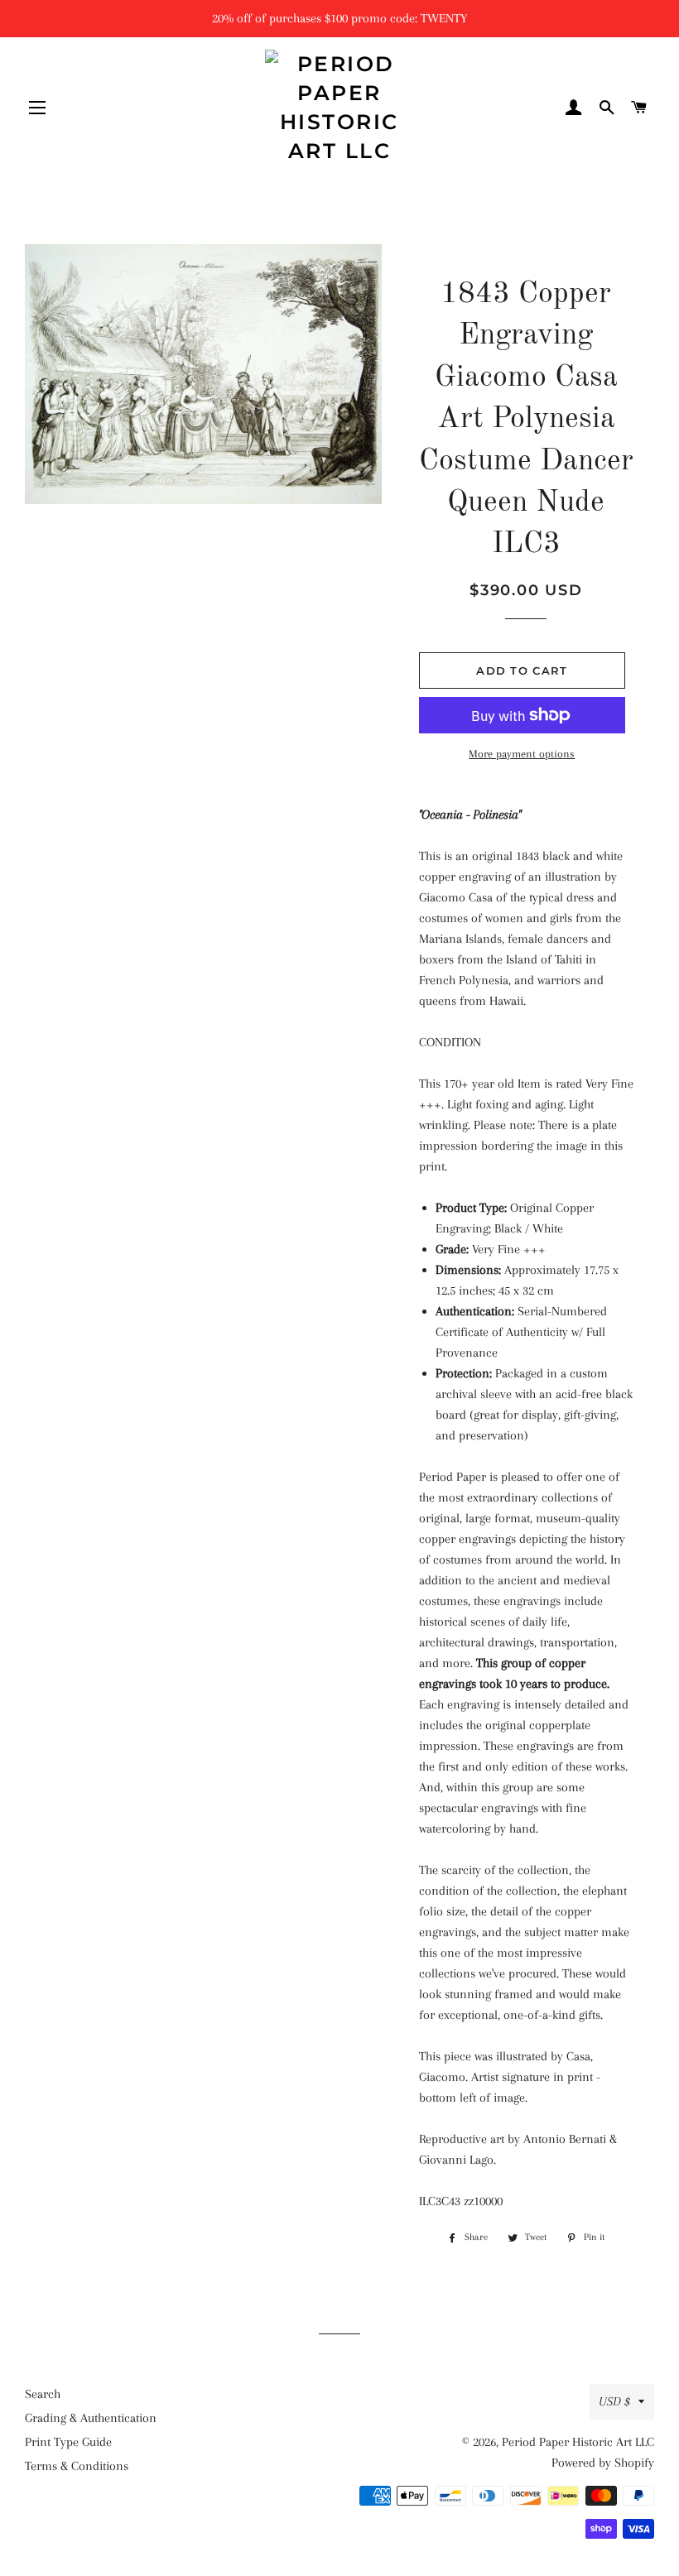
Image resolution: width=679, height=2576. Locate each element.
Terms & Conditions (77, 2466)
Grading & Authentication (91, 2418)
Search (43, 2394)
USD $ (614, 2401)
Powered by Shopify (603, 2463)
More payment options (522, 754)
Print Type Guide (68, 2442)
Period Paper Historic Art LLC (578, 2442)
